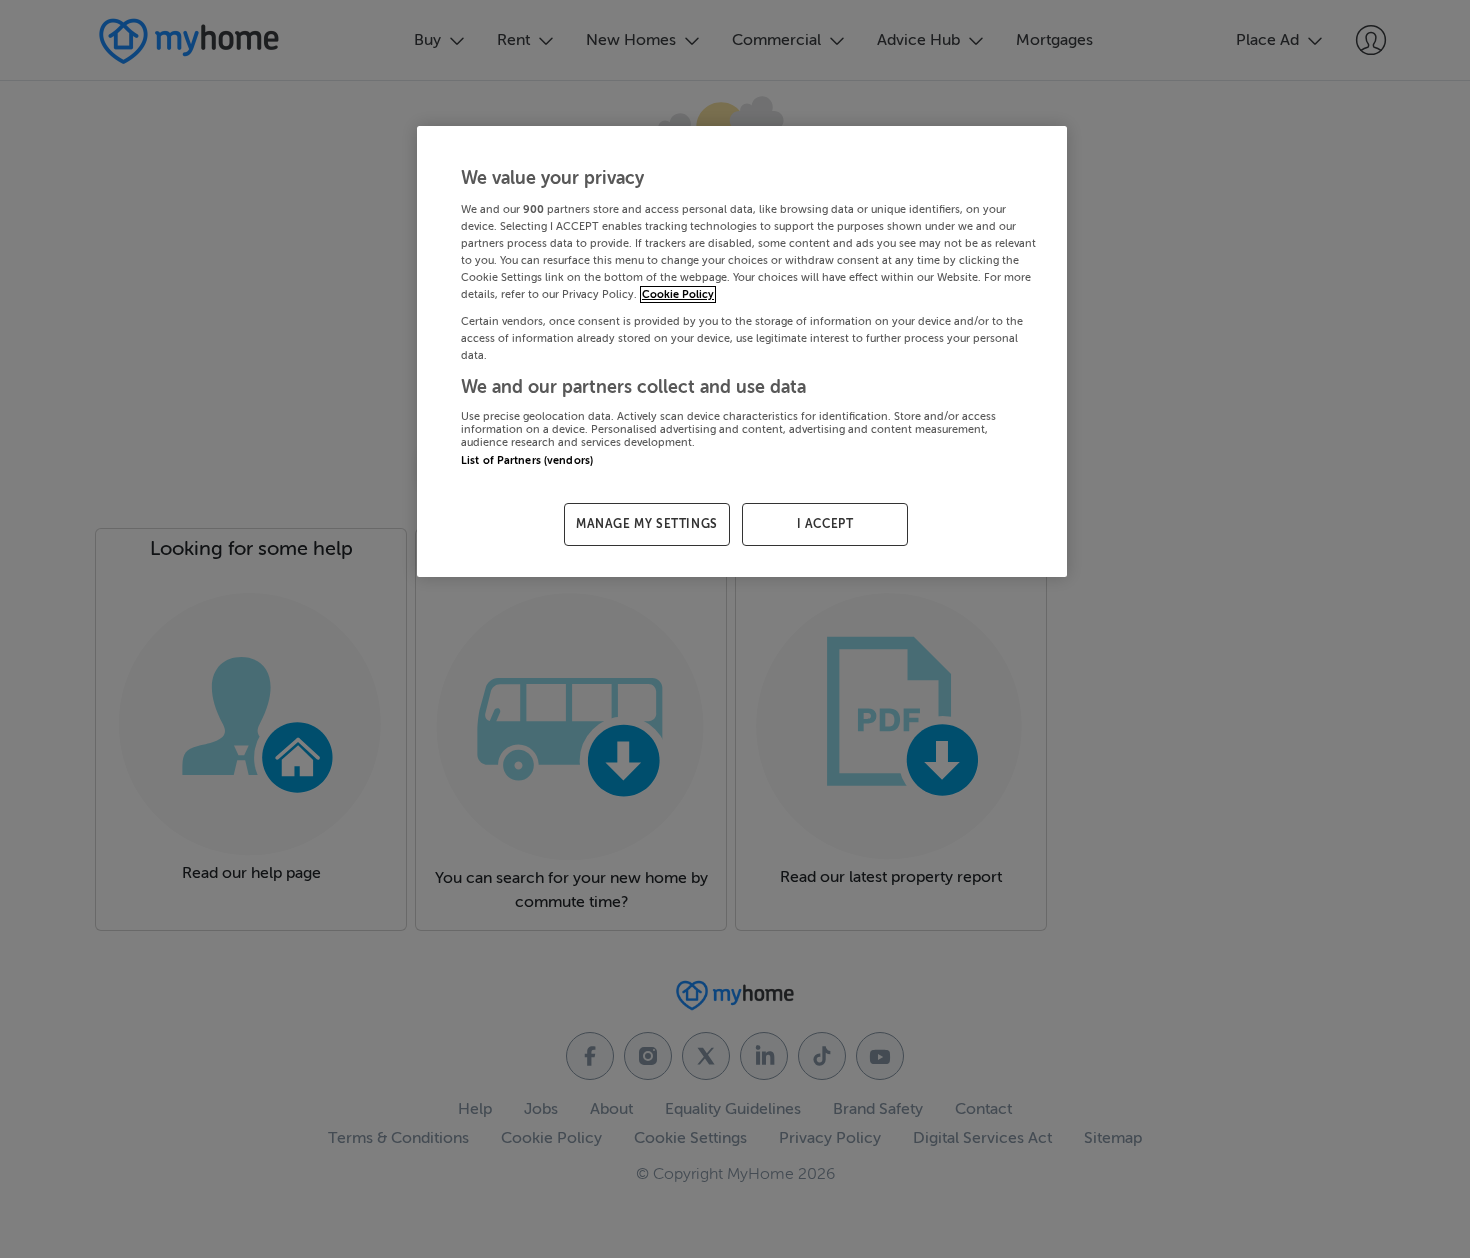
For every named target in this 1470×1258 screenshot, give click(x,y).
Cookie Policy (678, 294)
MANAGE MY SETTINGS (647, 524)
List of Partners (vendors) (527, 460)
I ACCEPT (825, 524)
